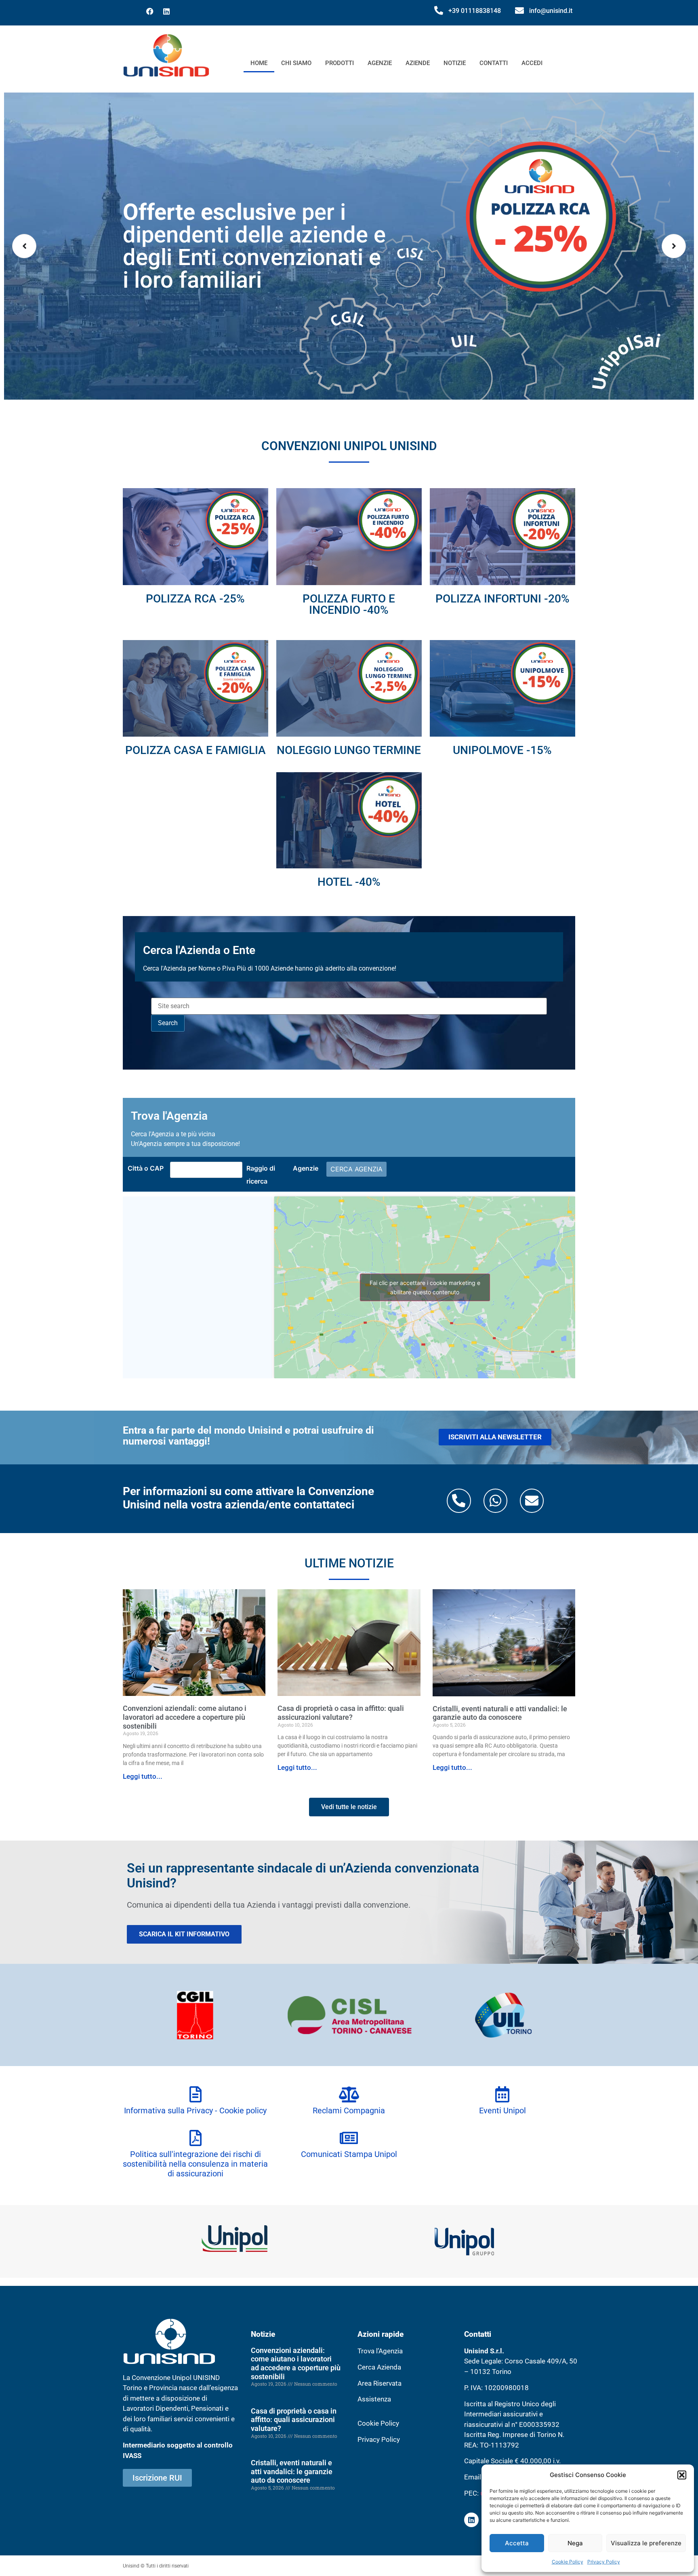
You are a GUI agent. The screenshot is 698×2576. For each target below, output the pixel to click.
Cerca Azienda (379, 2367)
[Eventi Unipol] (502, 2094)
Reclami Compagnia (349, 2111)
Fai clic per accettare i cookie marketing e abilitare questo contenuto (425, 1287)
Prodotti (340, 63)
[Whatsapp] (495, 1501)
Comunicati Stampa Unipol (349, 2154)
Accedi (532, 63)
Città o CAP (146, 1168)
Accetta (517, 2543)
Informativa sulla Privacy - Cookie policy (195, 2111)
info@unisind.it (551, 11)
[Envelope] (532, 1501)
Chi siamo (296, 63)
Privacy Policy (604, 2562)
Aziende (418, 63)
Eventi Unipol (502, 2111)
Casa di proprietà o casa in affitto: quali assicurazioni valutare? (341, 1713)
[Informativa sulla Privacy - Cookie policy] (196, 2094)
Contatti (494, 63)
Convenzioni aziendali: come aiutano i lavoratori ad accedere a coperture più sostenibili (185, 1717)
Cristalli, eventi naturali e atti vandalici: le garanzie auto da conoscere (500, 1713)
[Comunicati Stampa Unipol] (349, 2138)
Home (259, 63)
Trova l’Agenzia (380, 2351)
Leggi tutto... (143, 1776)
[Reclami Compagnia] (349, 2094)
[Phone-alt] (459, 1501)
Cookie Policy (568, 2562)
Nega (575, 2543)
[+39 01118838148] (439, 11)
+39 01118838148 (475, 11)
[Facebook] (150, 11)
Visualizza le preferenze (646, 2543)
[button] (682, 2475)
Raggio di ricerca (261, 1175)
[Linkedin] (166, 11)
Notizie (455, 63)
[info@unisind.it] (519, 11)
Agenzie (380, 63)
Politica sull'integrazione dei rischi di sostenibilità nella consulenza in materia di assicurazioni (195, 2164)
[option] (349, 246)
